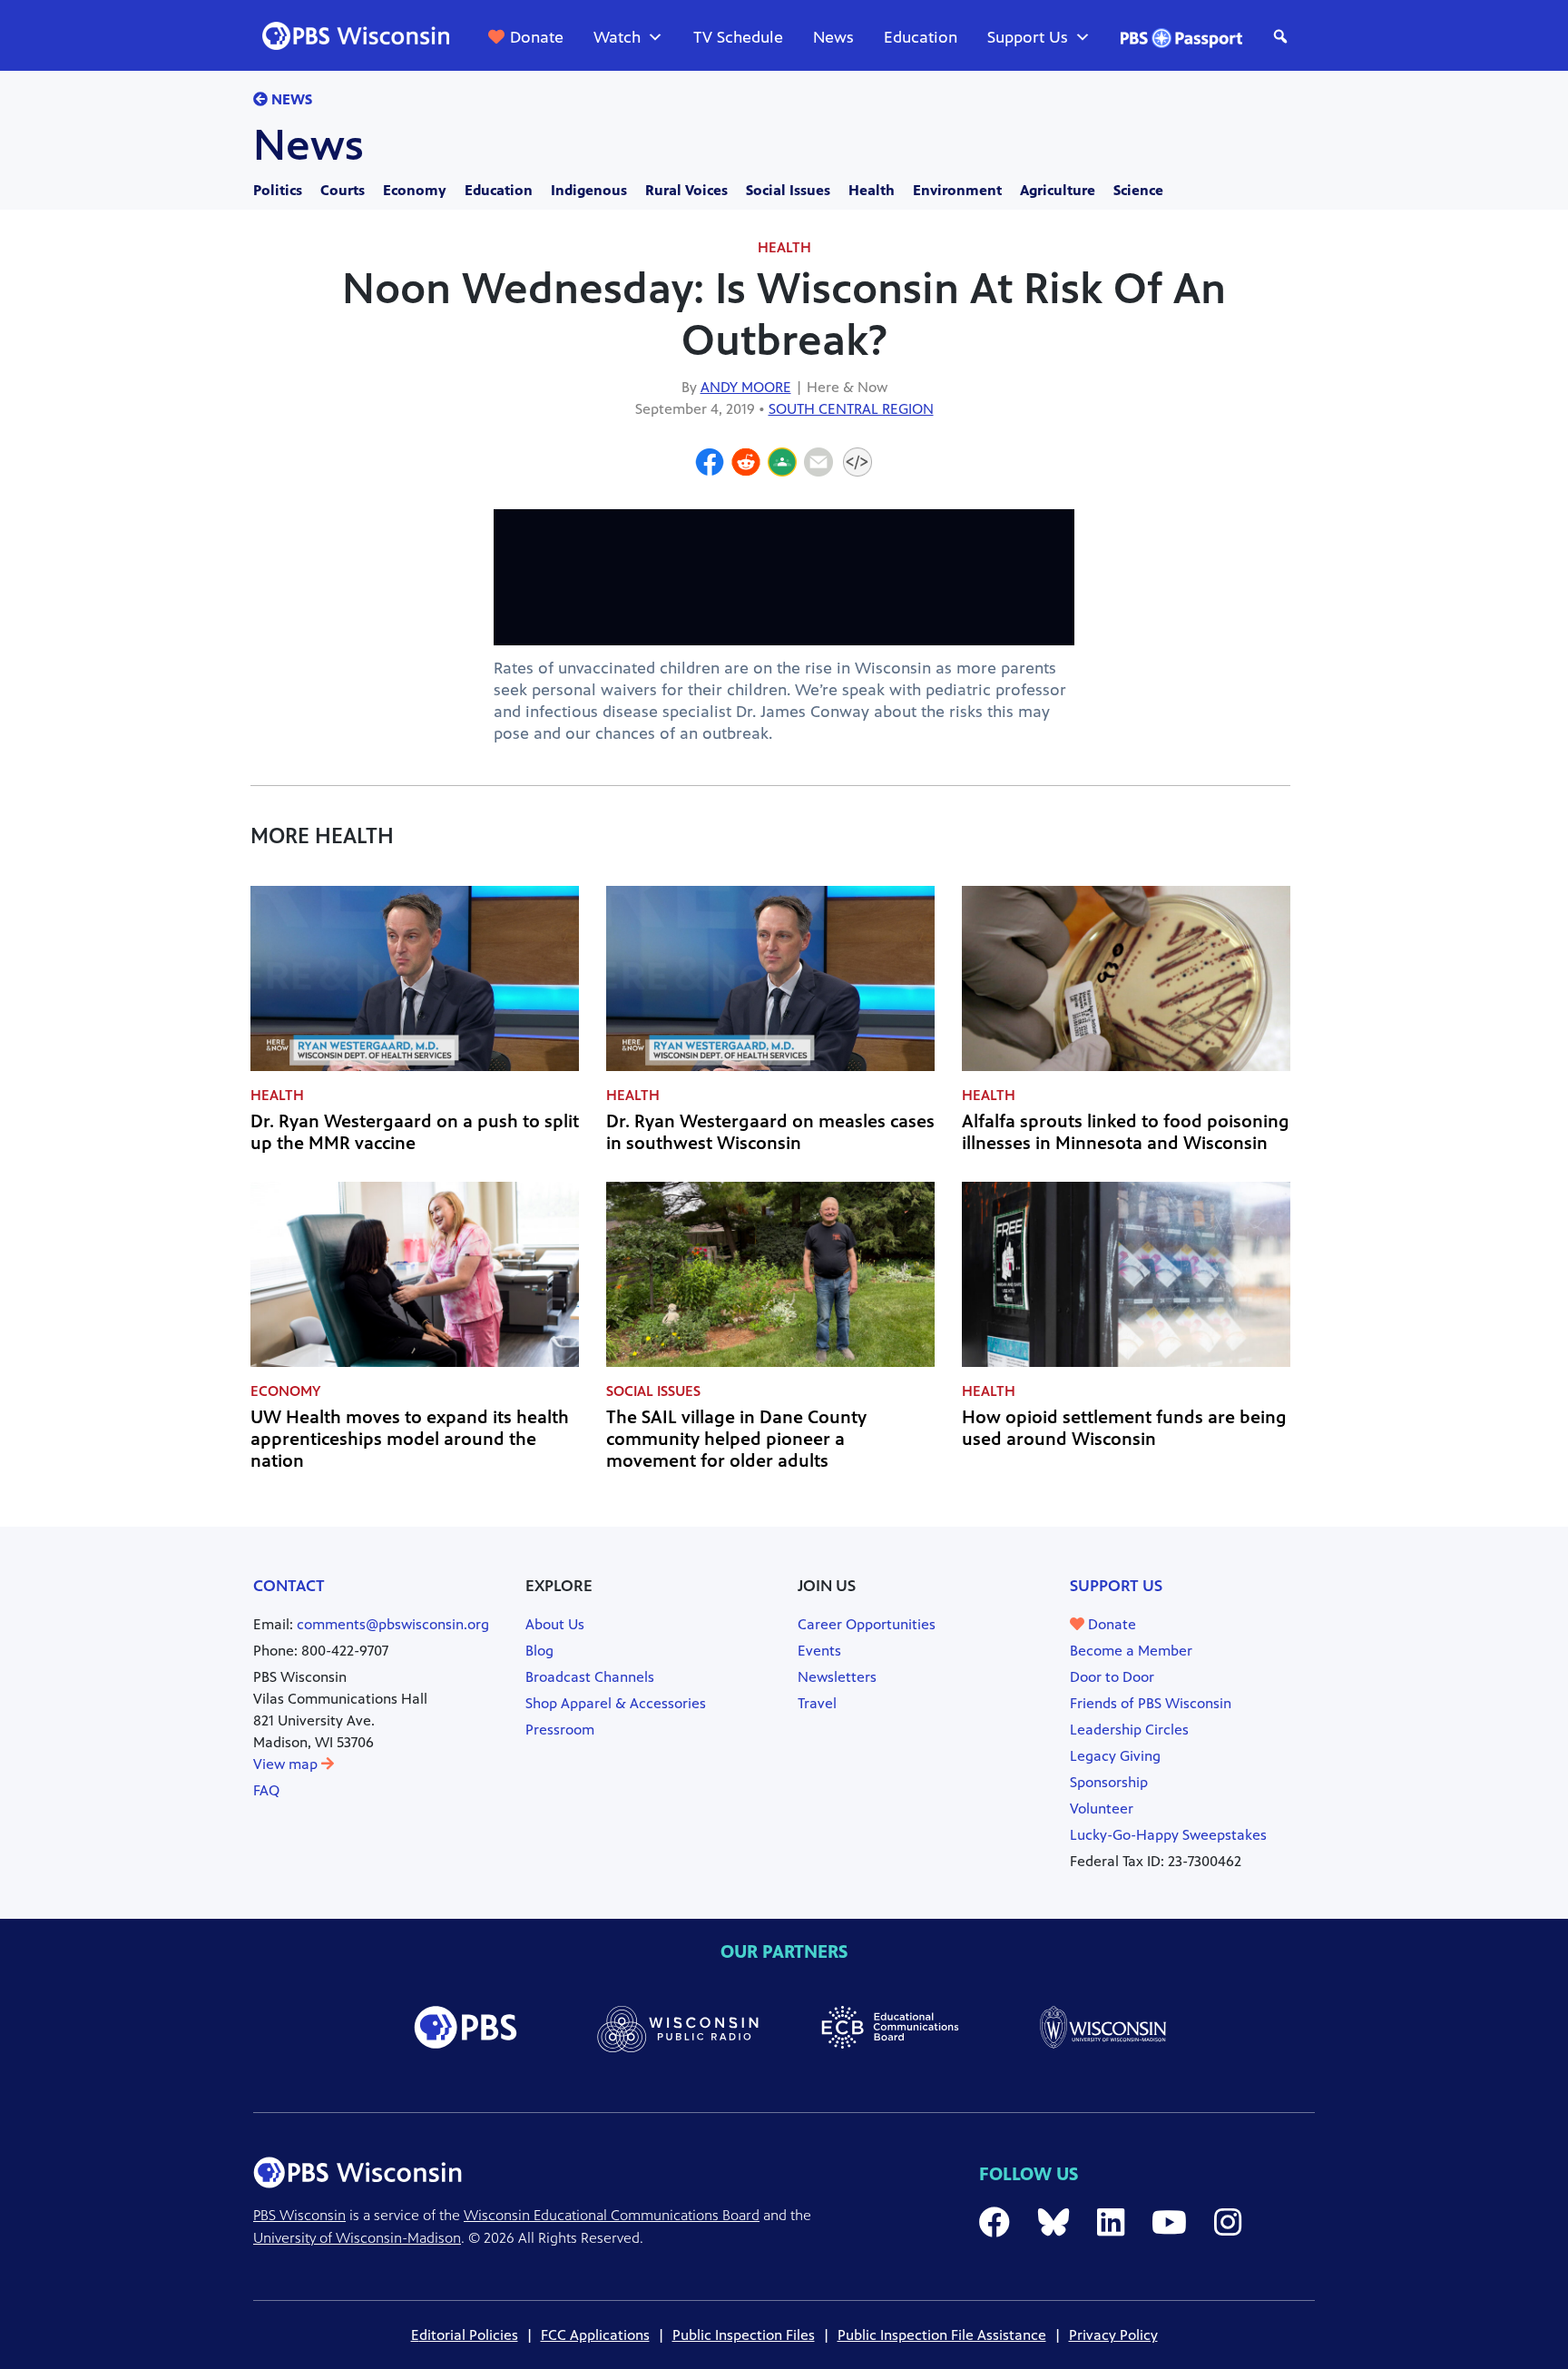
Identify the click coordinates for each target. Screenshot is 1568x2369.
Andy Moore (746, 387)
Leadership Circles (1129, 1730)
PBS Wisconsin (299, 2215)
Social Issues (788, 190)
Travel (817, 1703)
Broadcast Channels (590, 1677)
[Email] (818, 465)
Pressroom (560, 1730)
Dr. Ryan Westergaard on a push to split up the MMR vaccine (415, 1132)
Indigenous (589, 190)
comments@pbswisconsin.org (393, 1624)
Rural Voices (686, 190)
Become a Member (1131, 1651)
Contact (289, 1586)
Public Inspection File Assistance (942, 2335)
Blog (539, 1651)
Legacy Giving (1115, 1756)
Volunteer (1102, 1809)
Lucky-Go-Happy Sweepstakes (1168, 1835)
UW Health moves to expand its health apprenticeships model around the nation (410, 1439)
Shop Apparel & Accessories (616, 1703)
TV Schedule (738, 37)
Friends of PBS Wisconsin (1151, 1703)
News (833, 37)
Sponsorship (1109, 1782)
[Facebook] (710, 465)
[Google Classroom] (782, 465)
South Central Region (851, 409)
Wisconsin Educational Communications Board (612, 2215)
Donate (537, 37)
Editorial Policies (465, 2335)
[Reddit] (746, 465)
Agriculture (1058, 190)
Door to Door (1112, 1677)
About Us (555, 1624)
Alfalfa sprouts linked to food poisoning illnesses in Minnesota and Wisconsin (1126, 1132)
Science (1138, 190)
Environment (957, 190)
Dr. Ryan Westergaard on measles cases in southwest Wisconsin (770, 1132)
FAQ (266, 1790)
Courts (343, 190)
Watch (617, 37)
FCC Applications (595, 2335)
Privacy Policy (1113, 2335)
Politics (278, 190)
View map (287, 1764)
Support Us (1028, 37)
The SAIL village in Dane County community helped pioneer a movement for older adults (736, 1439)
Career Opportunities (867, 1624)
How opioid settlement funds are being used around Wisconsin (1124, 1428)
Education (921, 37)
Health (872, 190)
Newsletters (837, 1677)
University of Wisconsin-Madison (357, 2238)
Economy (415, 190)
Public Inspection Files (744, 2335)
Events (819, 1651)
